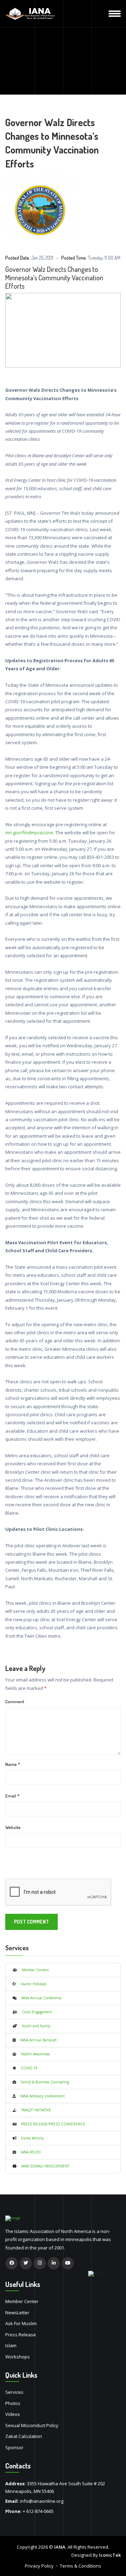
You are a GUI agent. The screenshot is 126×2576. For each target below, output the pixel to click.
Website (13, 1827)
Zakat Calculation (24, 2436)
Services (14, 2392)
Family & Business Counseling (43, 2082)
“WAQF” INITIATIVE (34, 2110)
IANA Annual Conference (39, 1998)
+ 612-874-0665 (38, 2511)
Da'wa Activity (30, 2138)
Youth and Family (34, 2026)
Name (13, 1764)
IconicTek (110, 2555)
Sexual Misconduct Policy (32, 2425)
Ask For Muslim (21, 2323)
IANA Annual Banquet (36, 2040)
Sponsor (14, 2447)
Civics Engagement (35, 2012)
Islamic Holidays (31, 1984)
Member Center (22, 2301)
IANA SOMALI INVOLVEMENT (43, 2166)
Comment (15, 1701)
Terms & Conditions (80, 2566)
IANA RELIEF (29, 2152)
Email (12, 1796)
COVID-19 (27, 2068)
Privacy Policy (39, 2566)
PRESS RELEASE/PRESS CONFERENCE (51, 2124)
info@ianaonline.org (42, 2501)
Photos (13, 2403)
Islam (11, 2345)
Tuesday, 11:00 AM (104, 258)
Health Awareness (33, 2054)
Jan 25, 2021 (42, 258)
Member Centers (33, 1970)
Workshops (17, 2357)
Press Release (21, 2335)
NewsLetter (17, 2313)
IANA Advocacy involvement (40, 2096)
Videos (13, 2414)
